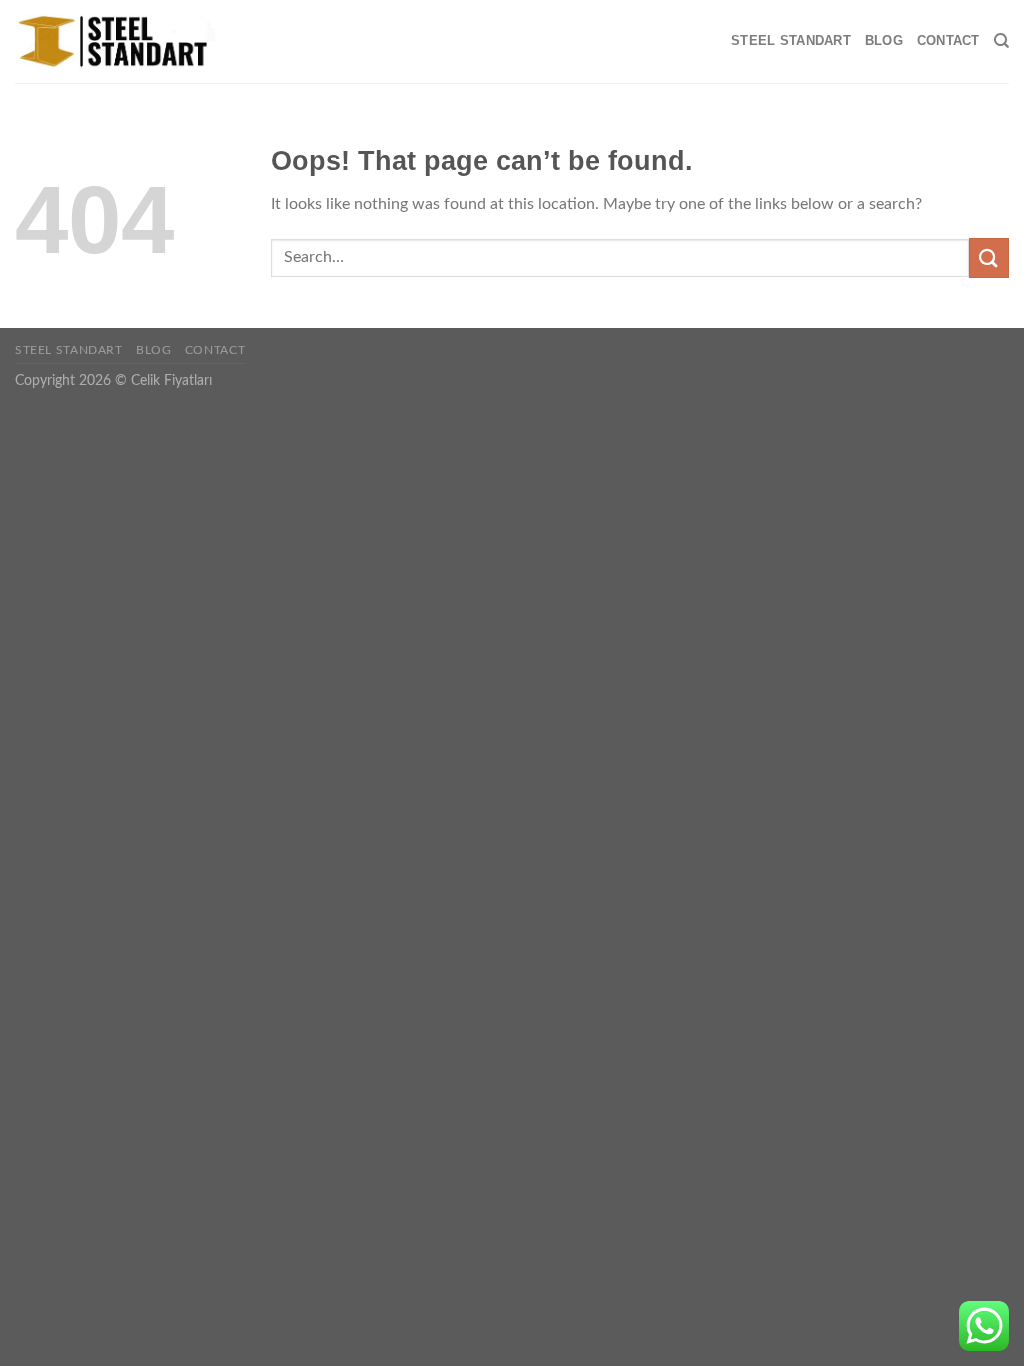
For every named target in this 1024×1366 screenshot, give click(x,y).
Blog (884, 40)
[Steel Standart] (115, 42)
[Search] (1001, 41)
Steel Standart (791, 40)
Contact (948, 40)
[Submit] (989, 257)
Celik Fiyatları (171, 380)
